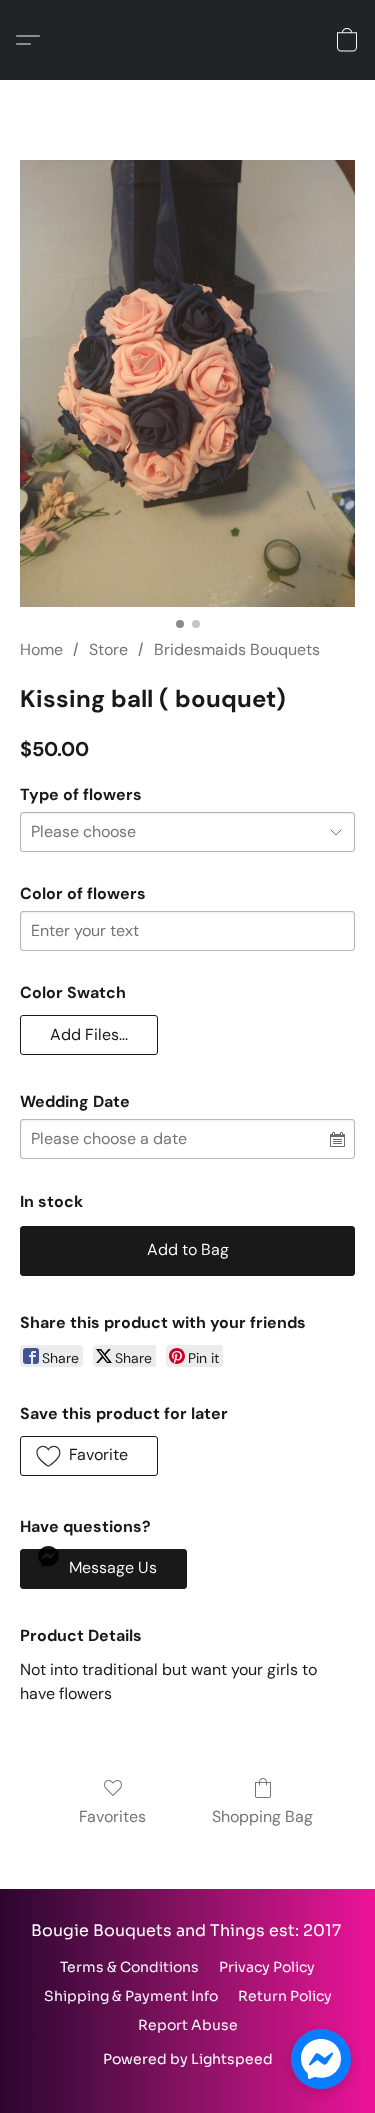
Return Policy (285, 1996)
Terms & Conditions (129, 1967)
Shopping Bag (262, 1816)
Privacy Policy (267, 1967)
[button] (33, 40)
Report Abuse (188, 2025)
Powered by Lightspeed (188, 2059)
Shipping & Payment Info (131, 1996)
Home (41, 649)
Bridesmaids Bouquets (237, 649)
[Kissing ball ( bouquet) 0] (187, 383)
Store (108, 649)
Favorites (112, 1816)
